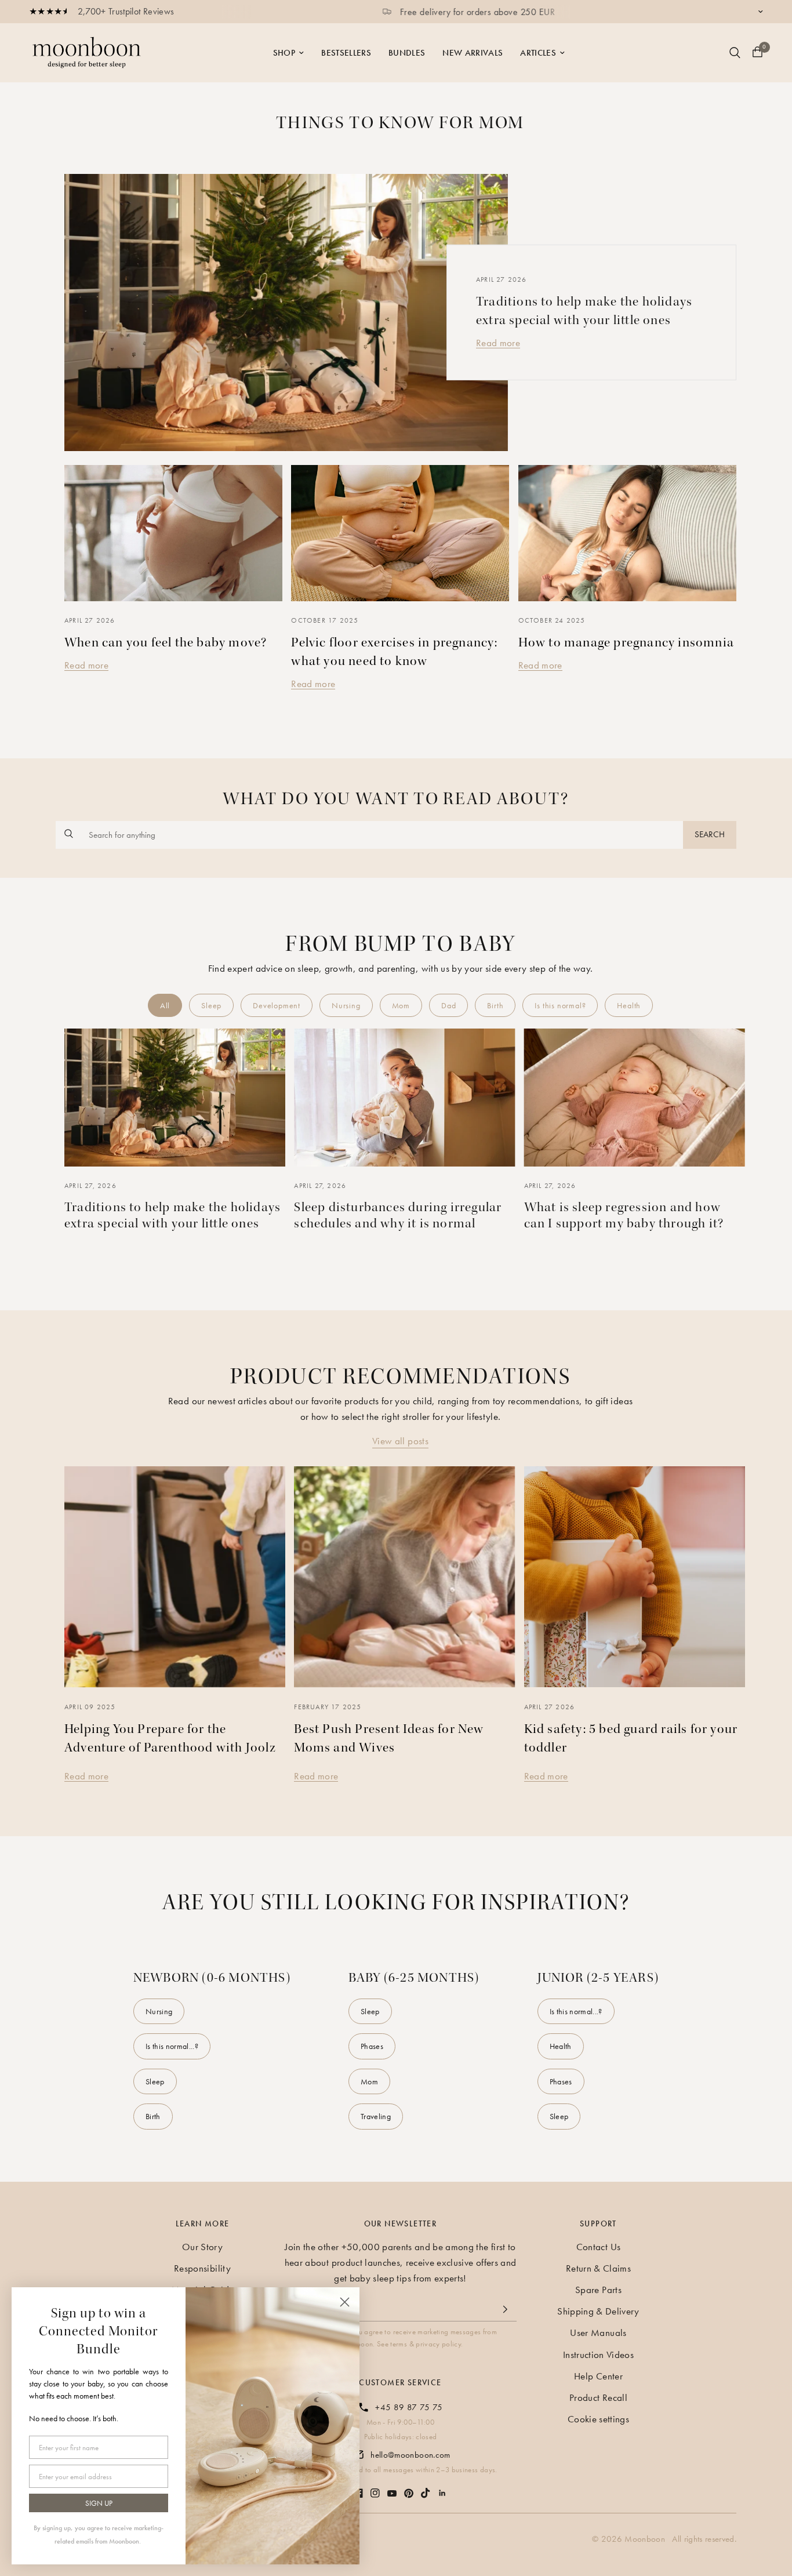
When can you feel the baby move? (166, 642)
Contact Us (598, 2247)
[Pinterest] (409, 2488)
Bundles (407, 53)
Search (710, 834)
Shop (284, 53)
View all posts (400, 1441)
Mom (401, 1005)
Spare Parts (598, 2290)
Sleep (211, 1005)
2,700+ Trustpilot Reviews (126, 11)
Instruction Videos (598, 2355)
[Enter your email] (505, 2309)
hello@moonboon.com (410, 2455)
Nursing (346, 1005)
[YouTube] (392, 2488)
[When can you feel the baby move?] (173, 533)
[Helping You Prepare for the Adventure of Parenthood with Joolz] (175, 1577)
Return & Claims (598, 2268)
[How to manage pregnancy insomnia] (627, 533)
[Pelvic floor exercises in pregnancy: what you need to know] (400, 533)
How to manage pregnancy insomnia (626, 642)
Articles (538, 53)
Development (277, 1005)
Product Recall (598, 2397)
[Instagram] (375, 2487)
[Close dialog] (345, 2302)
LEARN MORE (203, 2223)
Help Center (598, 2376)
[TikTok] (426, 2487)
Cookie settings (598, 2419)
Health (629, 1005)
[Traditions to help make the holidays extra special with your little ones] (286, 313)
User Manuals (598, 2332)
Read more (498, 343)
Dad (448, 1005)
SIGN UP (99, 2503)
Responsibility (202, 2268)
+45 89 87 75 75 (409, 2407)
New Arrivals (473, 53)
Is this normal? (560, 1005)
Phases (372, 2046)
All (165, 1005)
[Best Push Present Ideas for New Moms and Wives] (404, 1577)
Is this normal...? (172, 2046)
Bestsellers (346, 53)
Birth (495, 1005)
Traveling (376, 2116)
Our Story (202, 2247)
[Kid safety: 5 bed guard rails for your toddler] (635, 1577)
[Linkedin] (442, 2487)
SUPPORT (598, 2223)
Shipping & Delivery (598, 2311)
